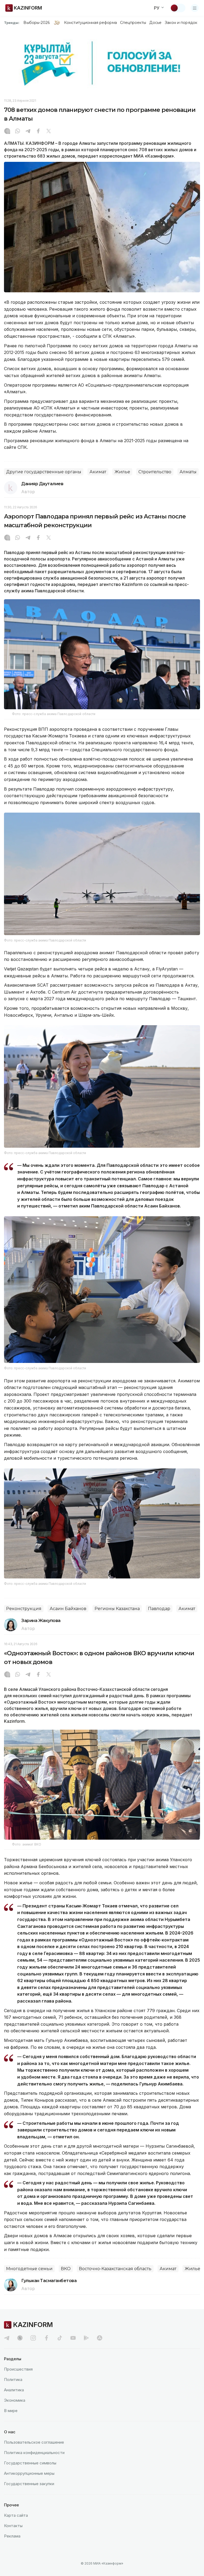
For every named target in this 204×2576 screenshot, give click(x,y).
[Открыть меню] (195, 8)
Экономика (15, 2400)
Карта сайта (16, 2515)
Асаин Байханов (68, 1609)
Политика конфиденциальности (34, 2453)
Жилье (122, 472)
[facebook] (46, 2338)
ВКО (66, 2269)
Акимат (98, 472)
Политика (13, 2379)
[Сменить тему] (178, 8)
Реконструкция (24, 1609)
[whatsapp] (18, 132)
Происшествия (18, 2369)
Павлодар (159, 1609)
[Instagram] (7, 132)
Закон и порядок (181, 23)
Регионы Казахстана (117, 1609)
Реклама (12, 2536)
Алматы (188, 472)
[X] (49, 132)
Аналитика (14, 2390)
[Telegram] (28, 132)
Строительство (155, 472)
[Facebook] (38, 132)
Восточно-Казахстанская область (115, 2269)
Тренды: (12, 23)
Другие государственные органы (44, 472)
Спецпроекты (133, 23)
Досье (155, 23)
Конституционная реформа (90, 23)
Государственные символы (30, 2463)
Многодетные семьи (29, 2269)
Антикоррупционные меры (29, 2473)
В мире (11, 2411)
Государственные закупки (29, 2484)
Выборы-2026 (37, 23)
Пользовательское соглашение (34, 2442)
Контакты (13, 2526)
